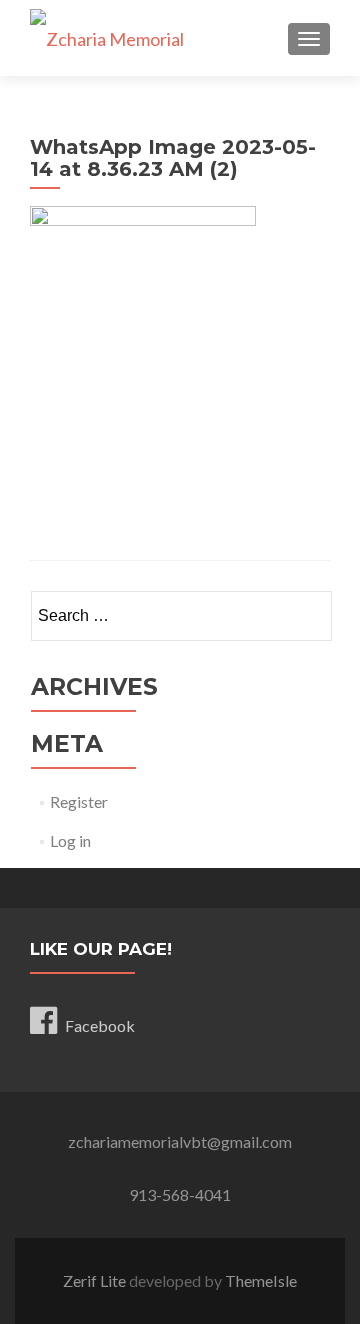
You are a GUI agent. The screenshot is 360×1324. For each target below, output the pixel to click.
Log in (70, 840)
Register (79, 801)
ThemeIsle (261, 1280)
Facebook (100, 1025)
